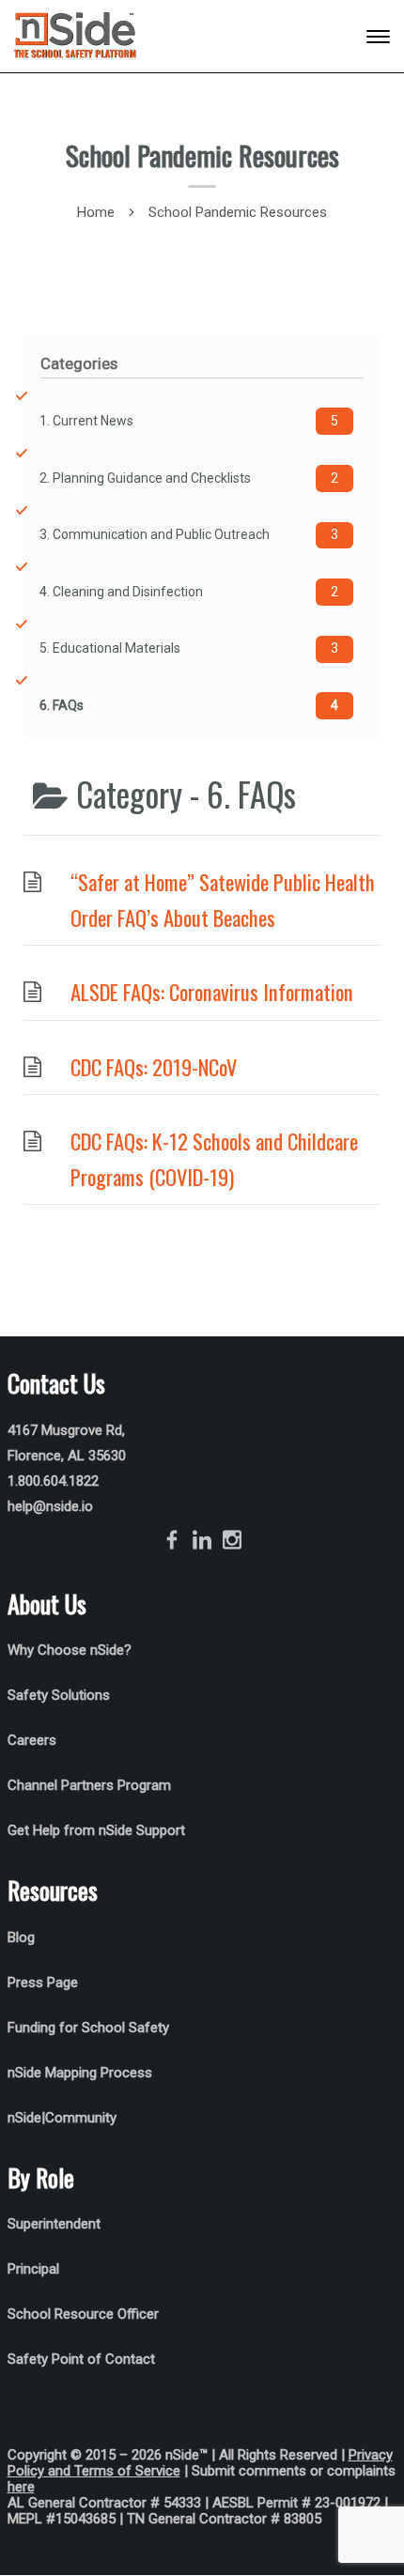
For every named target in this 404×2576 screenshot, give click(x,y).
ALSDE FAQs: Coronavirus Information (212, 992)
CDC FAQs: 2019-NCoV (154, 1067)
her (17, 2487)
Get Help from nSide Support (96, 1830)
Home (96, 212)
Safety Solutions (59, 1695)
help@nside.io (50, 1506)
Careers (32, 1740)
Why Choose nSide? (71, 1650)
